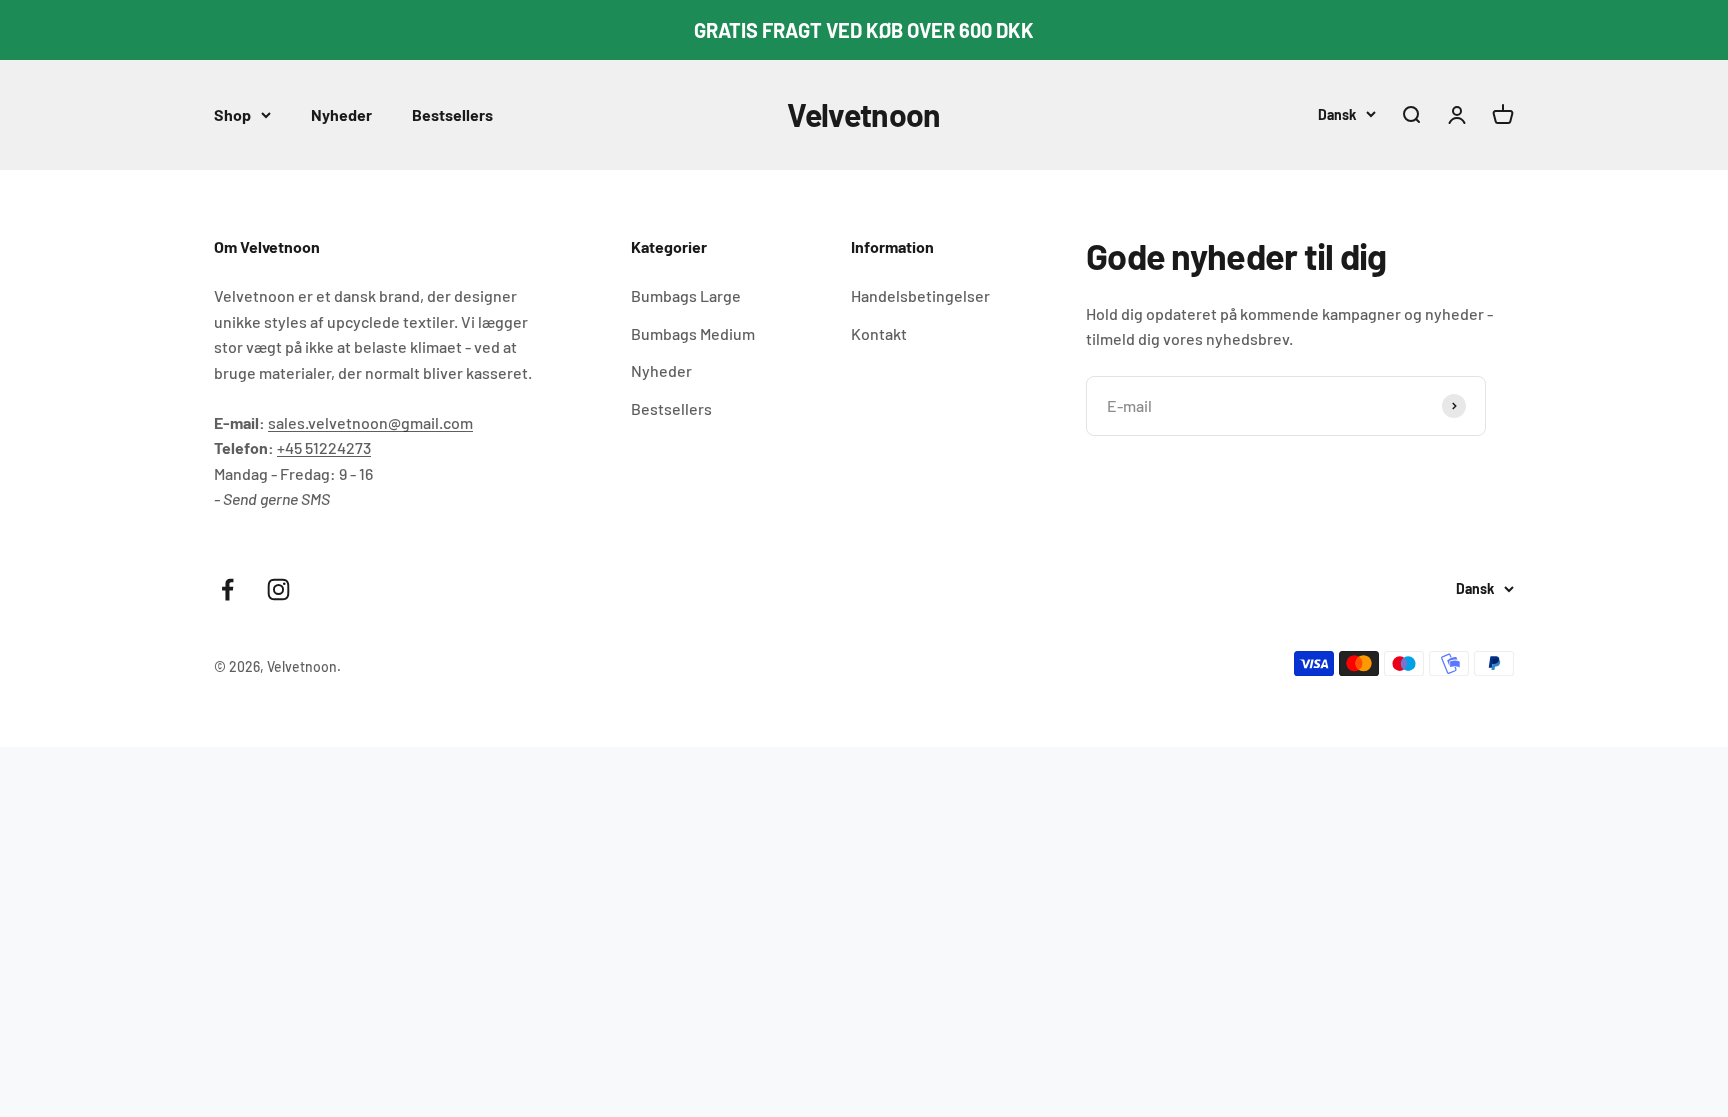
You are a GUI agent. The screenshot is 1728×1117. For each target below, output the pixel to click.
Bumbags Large (686, 295)
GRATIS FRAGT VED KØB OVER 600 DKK (864, 30)
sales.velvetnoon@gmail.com (370, 422)
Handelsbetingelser (920, 295)
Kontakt (879, 333)
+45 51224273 (324, 447)
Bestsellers (452, 114)
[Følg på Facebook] (227, 589)
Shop (232, 114)
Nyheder (341, 114)
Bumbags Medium (693, 333)
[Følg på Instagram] (278, 589)
